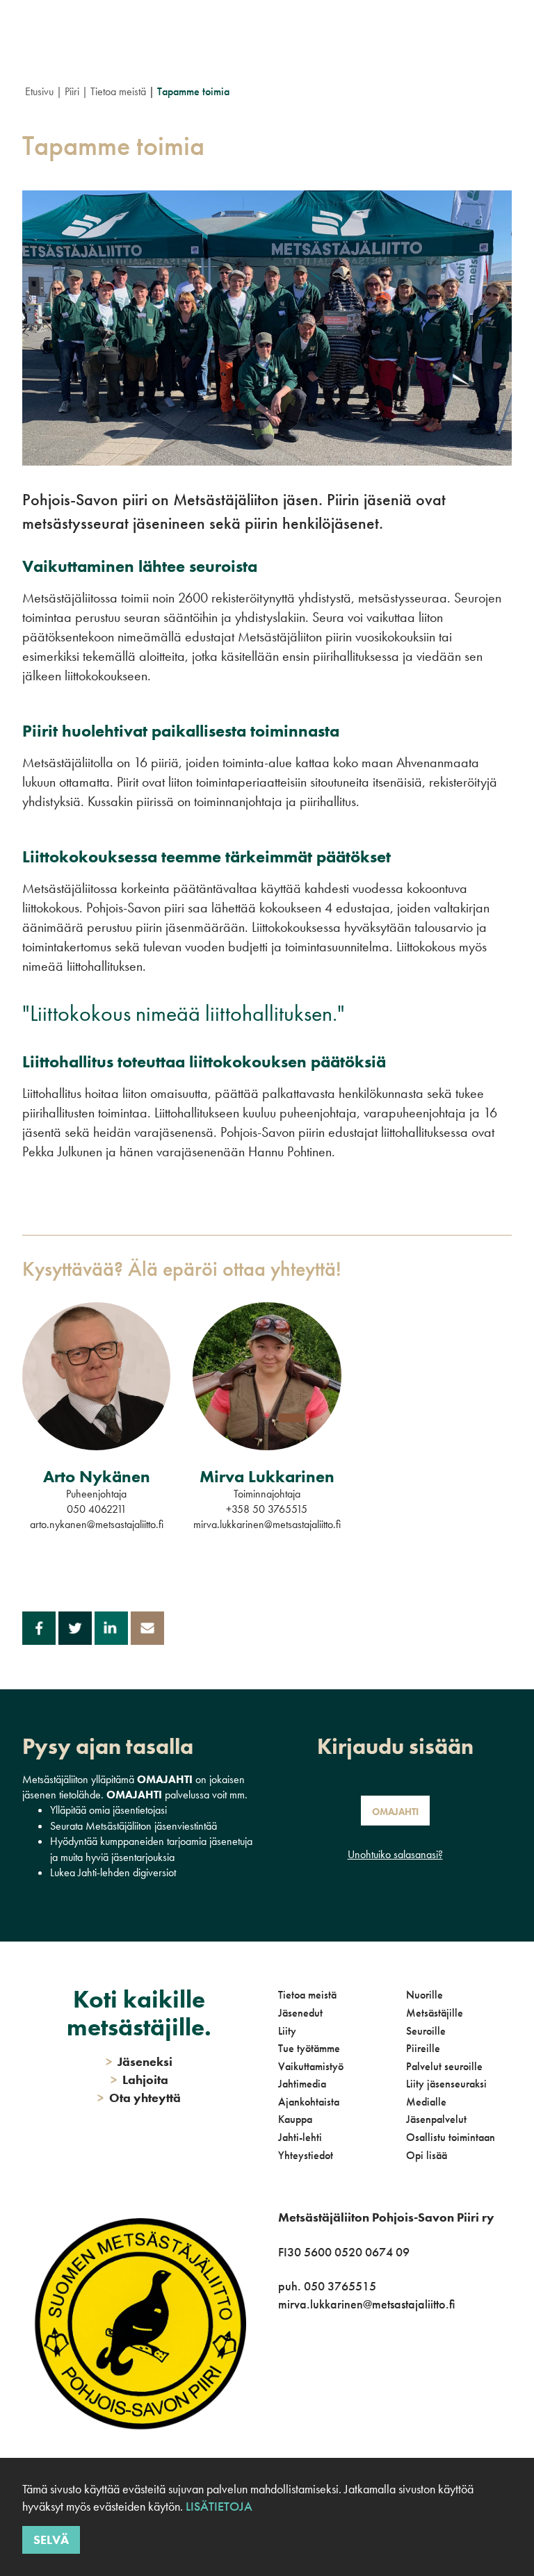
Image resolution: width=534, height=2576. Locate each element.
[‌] (281, 2395)
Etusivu (39, 91)
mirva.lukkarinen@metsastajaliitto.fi (267, 1524)
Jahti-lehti (300, 2137)
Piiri (72, 91)
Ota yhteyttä (139, 2098)
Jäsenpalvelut (436, 2119)
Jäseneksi (139, 2061)
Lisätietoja (219, 2506)
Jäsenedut (300, 2013)
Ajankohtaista (309, 2102)
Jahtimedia (302, 2084)
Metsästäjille (435, 2013)
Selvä (51, 2540)
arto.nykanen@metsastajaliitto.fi (97, 1524)
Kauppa (295, 2119)
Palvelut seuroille (444, 2066)
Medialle (426, 2102)
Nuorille (424, 1995)
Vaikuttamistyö (311, 2066)
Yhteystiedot (306, 2155)
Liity (287, 2031)
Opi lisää (427, 2155)
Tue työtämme (309, 2048)
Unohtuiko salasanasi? (395, 1854)
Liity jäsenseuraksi (446, 2084)
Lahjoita (139, 2079)
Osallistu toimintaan (451, 2137)
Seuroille (426, 2031)
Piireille (423, 2048)
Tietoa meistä (118, 91)
